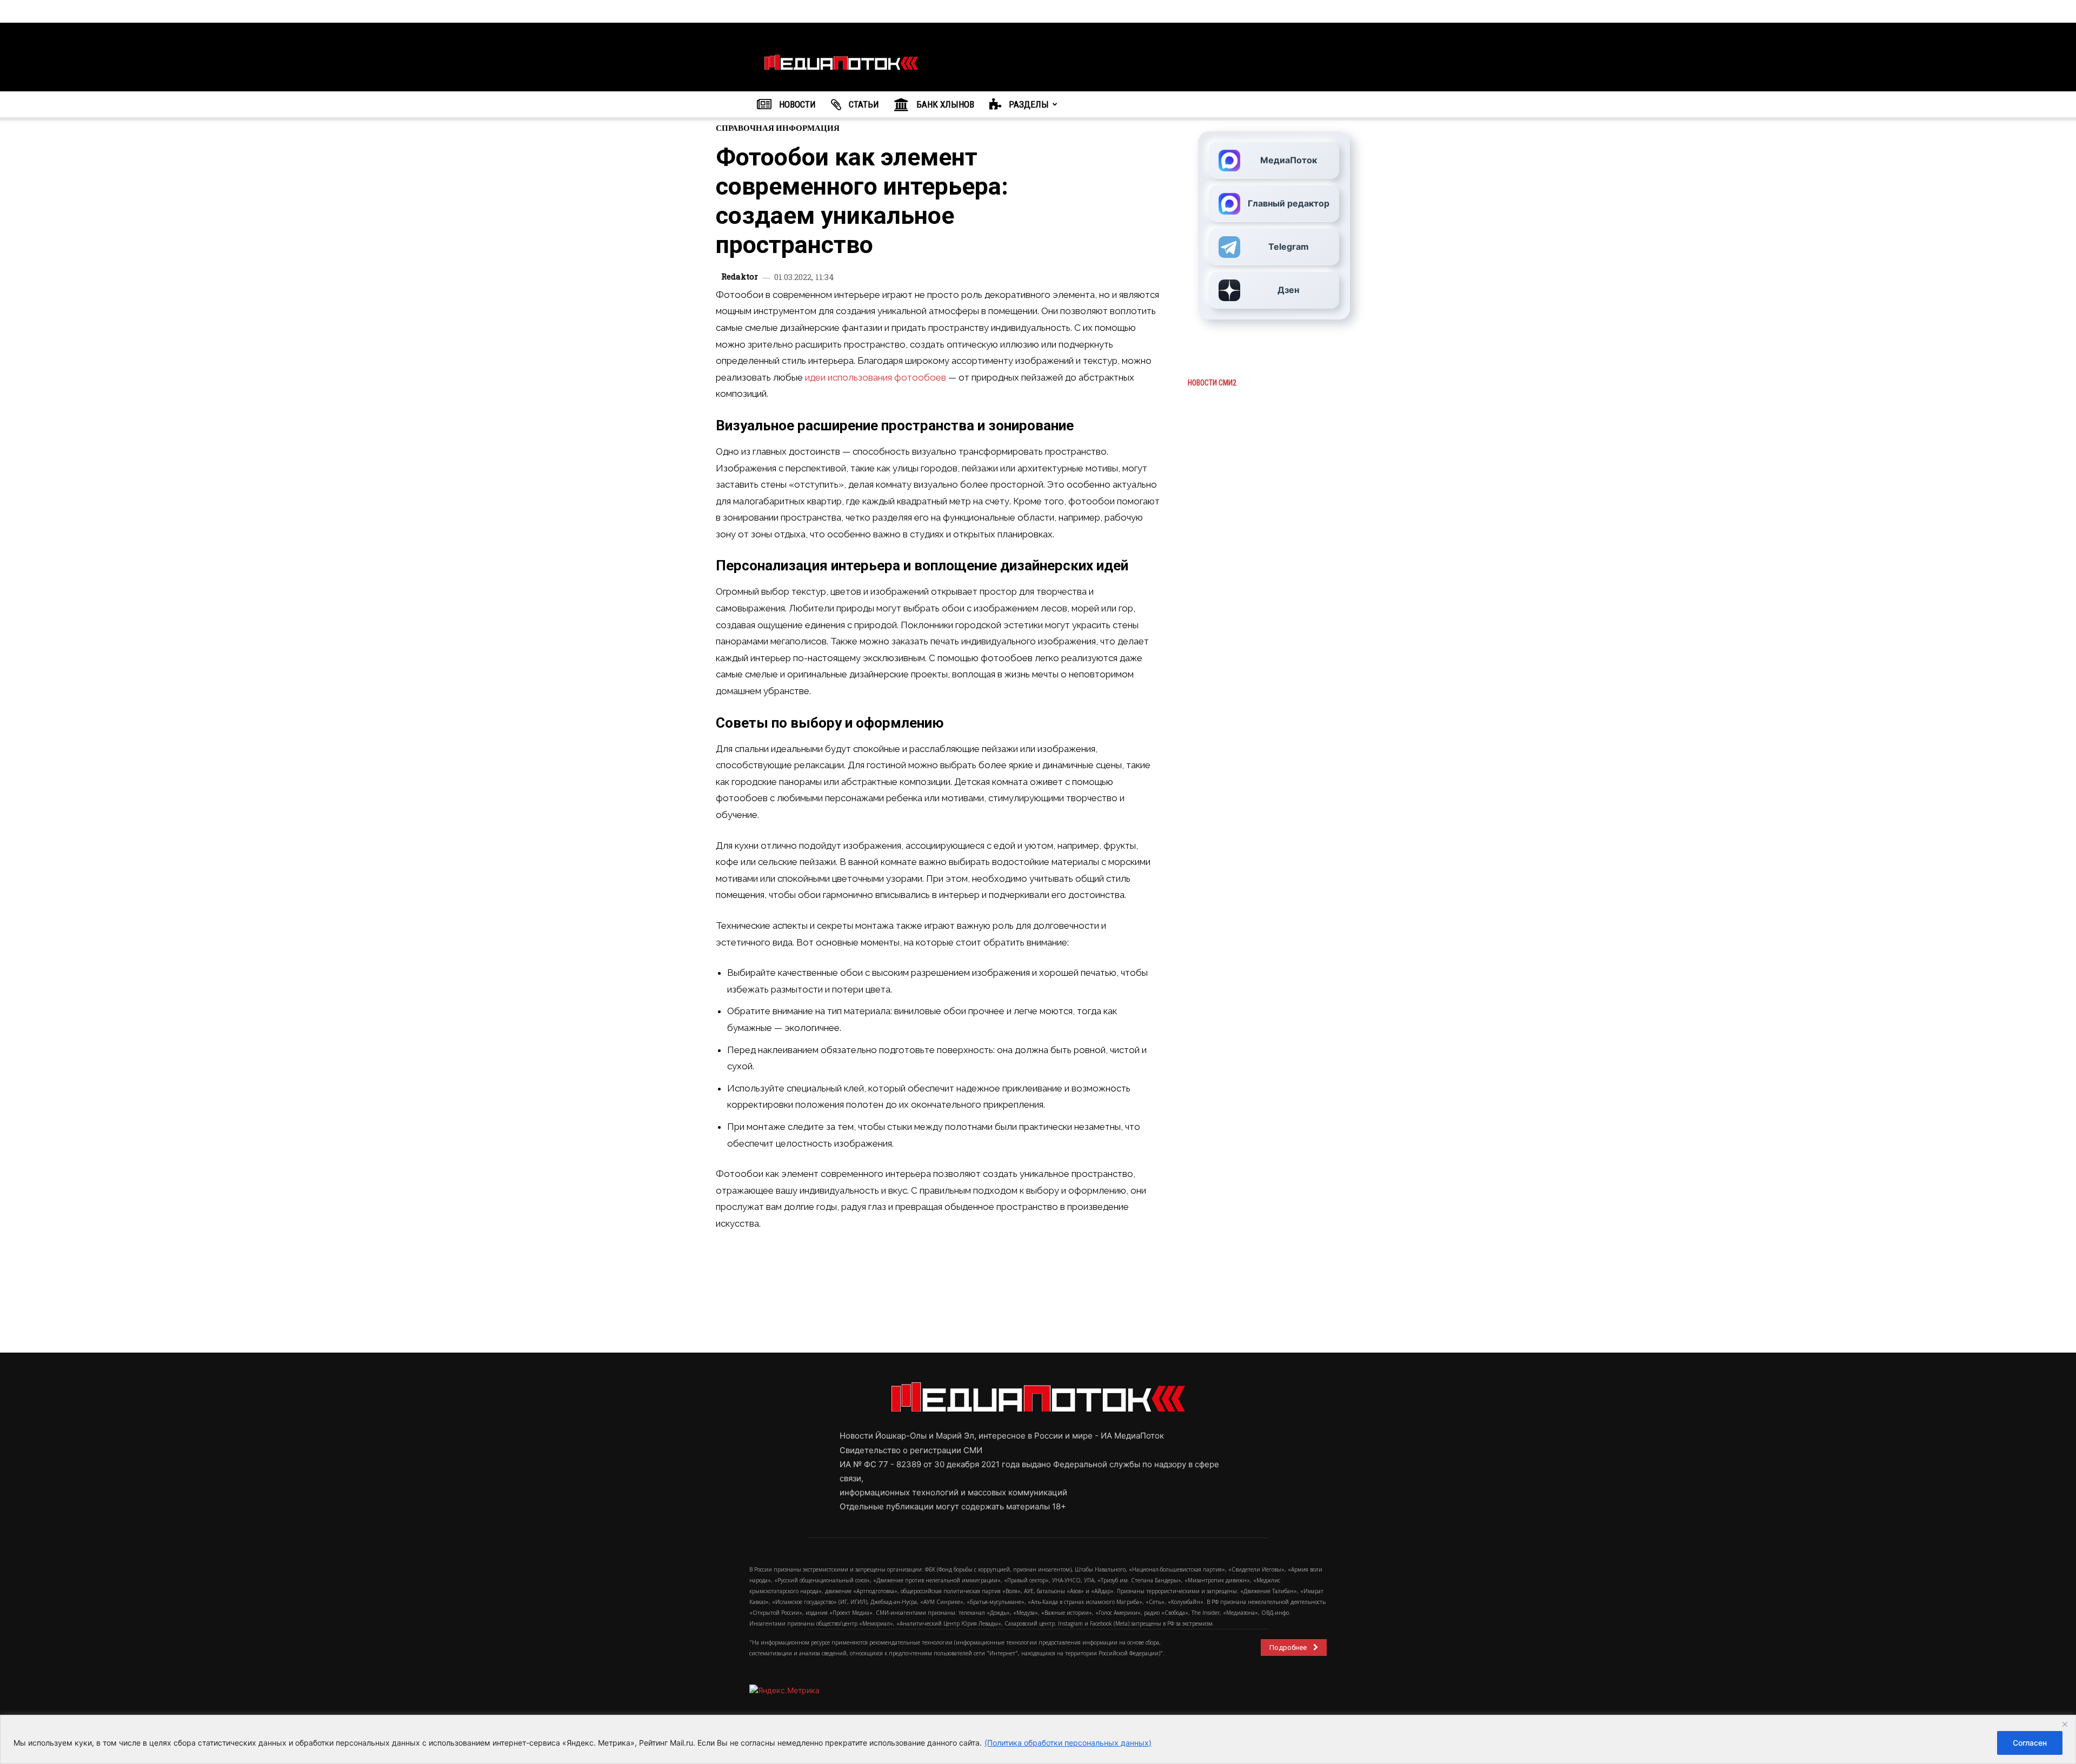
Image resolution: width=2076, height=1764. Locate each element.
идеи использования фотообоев (876, 377)
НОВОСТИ (796, 104)
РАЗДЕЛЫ (1028, 104)
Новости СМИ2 (1212, 383)
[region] (1038, 1739)
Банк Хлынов (944, 104)
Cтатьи (863, 104)
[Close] (2065, 1724)
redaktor (740, 277)
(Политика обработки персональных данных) (1068, 1743)
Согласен (2030, 1743)
